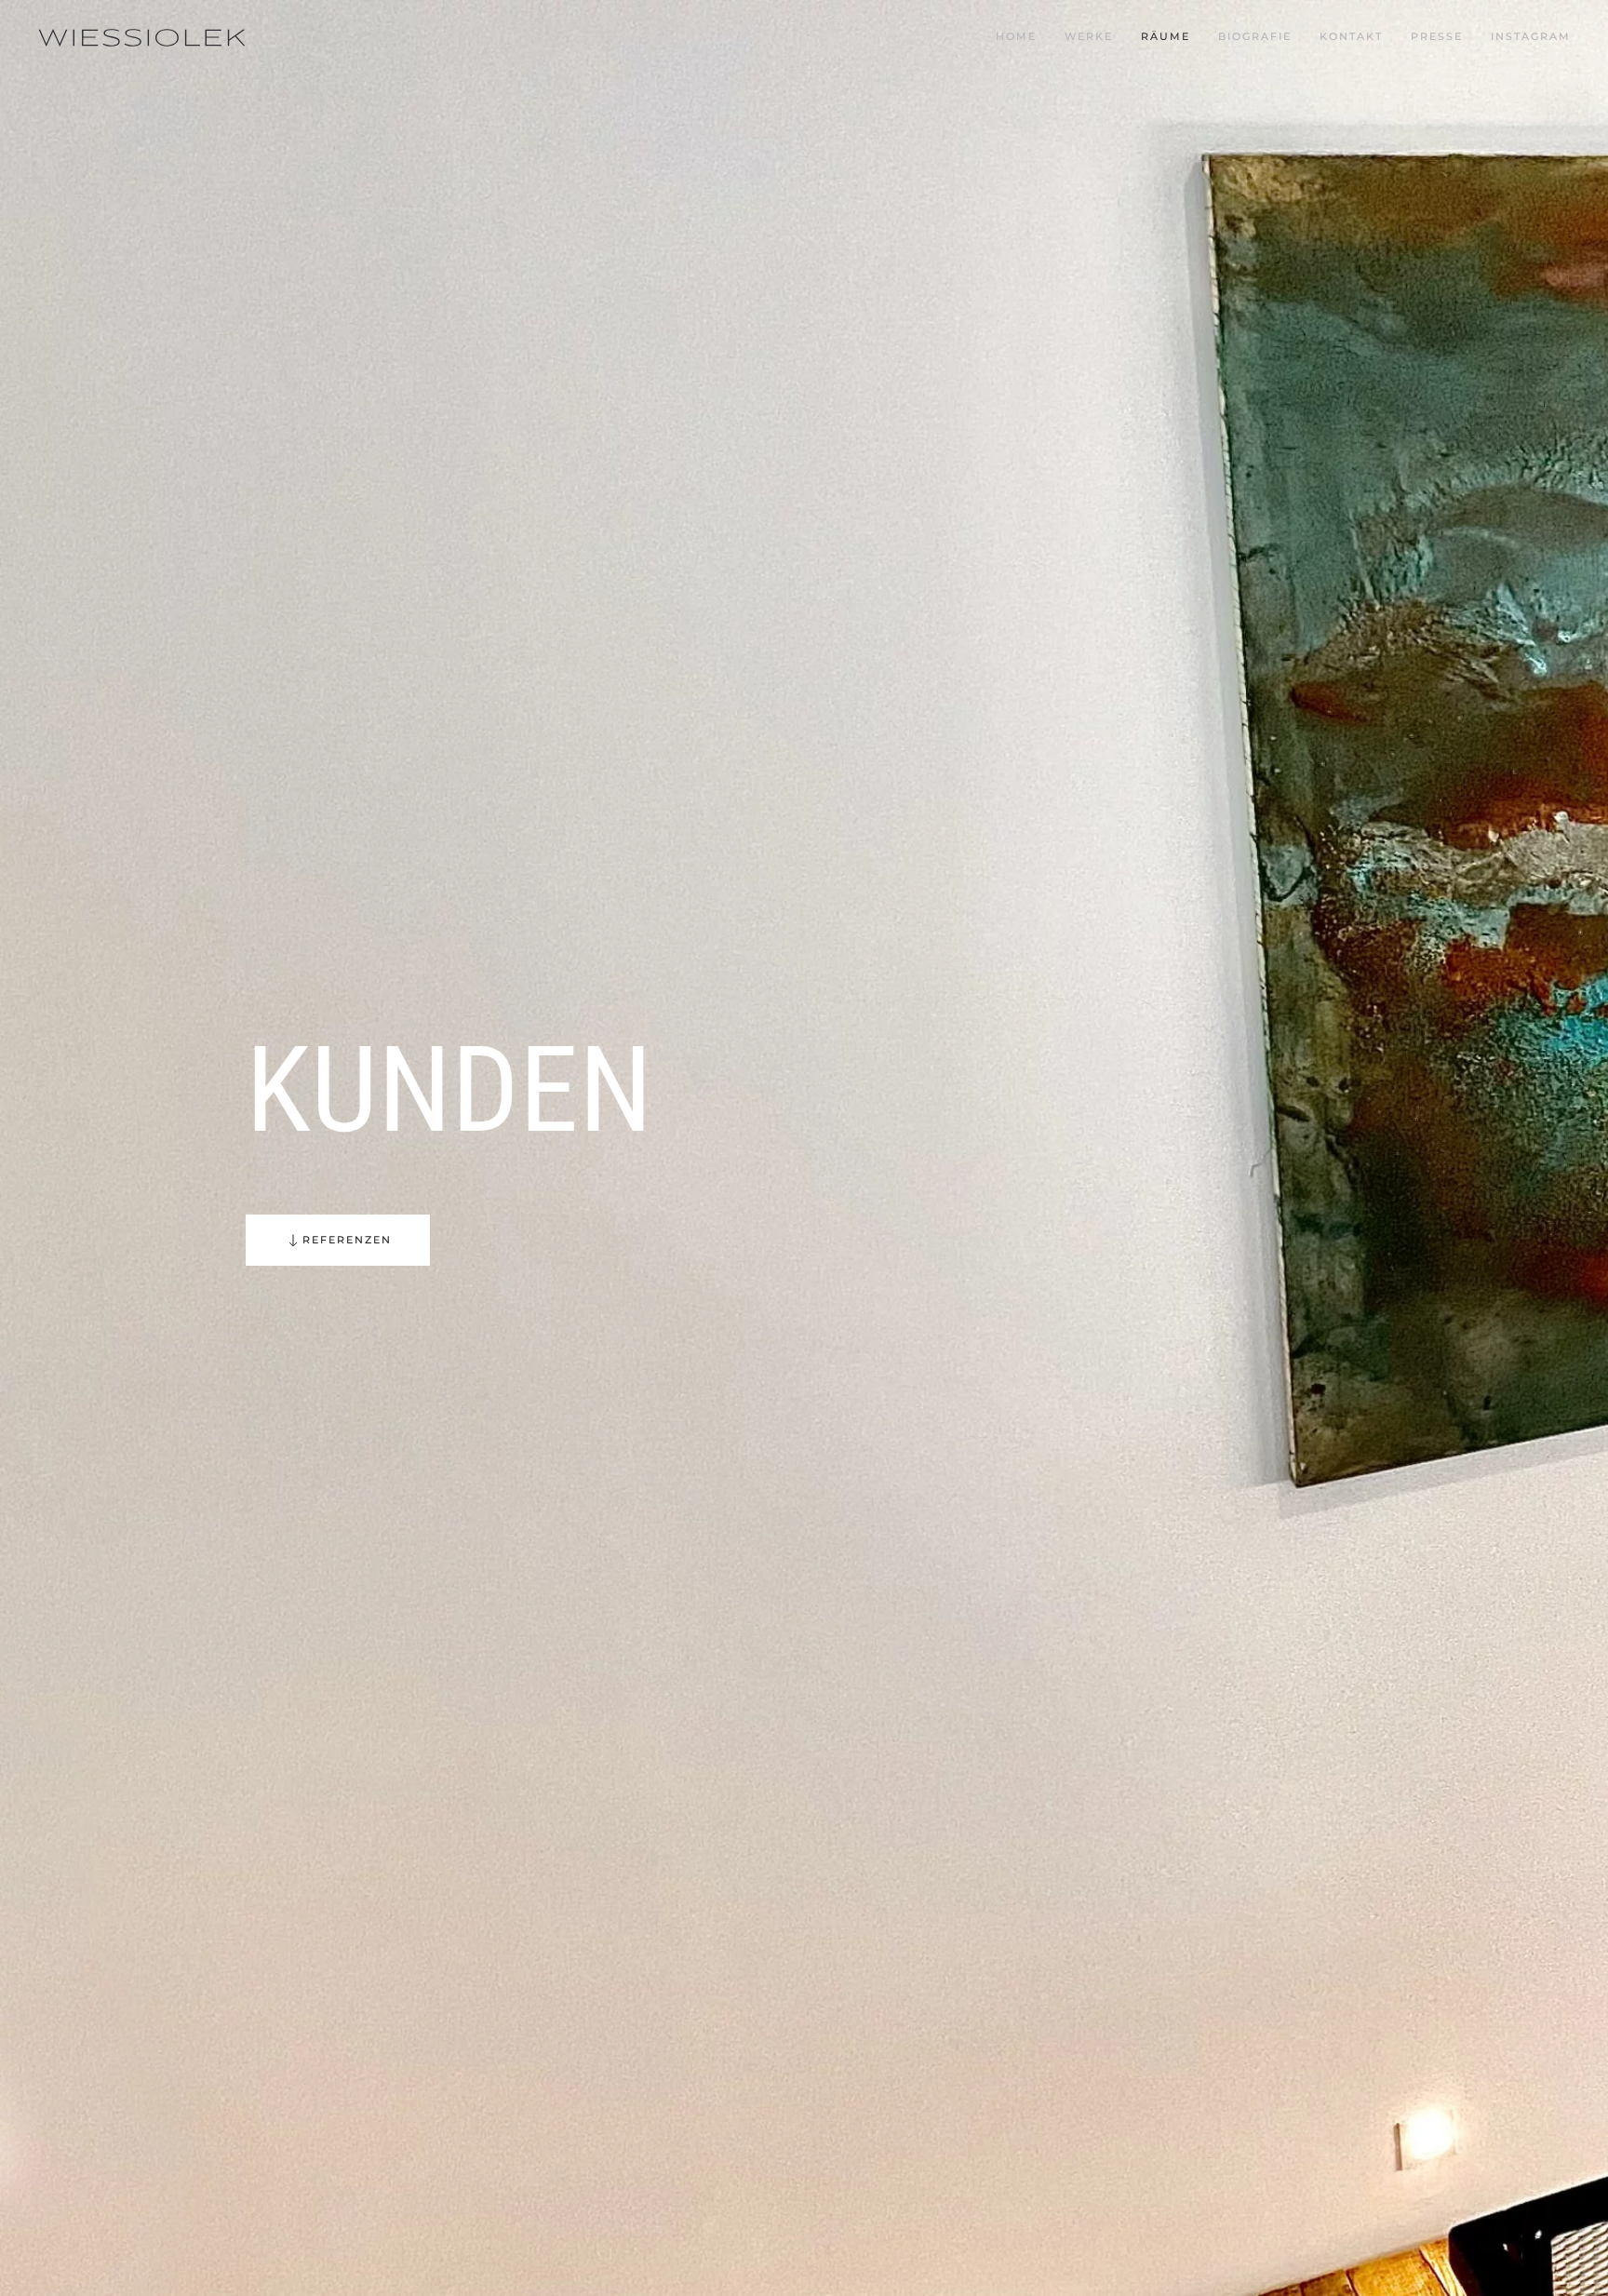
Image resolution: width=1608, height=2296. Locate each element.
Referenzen (347, 1240)
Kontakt (1351, 36)
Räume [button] (1166, 36)
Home (1016, 36)
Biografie (1255, 36)
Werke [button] (1089, 36)
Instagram (1531, 36)
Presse (1437, 36)
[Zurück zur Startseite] (142, 37)
